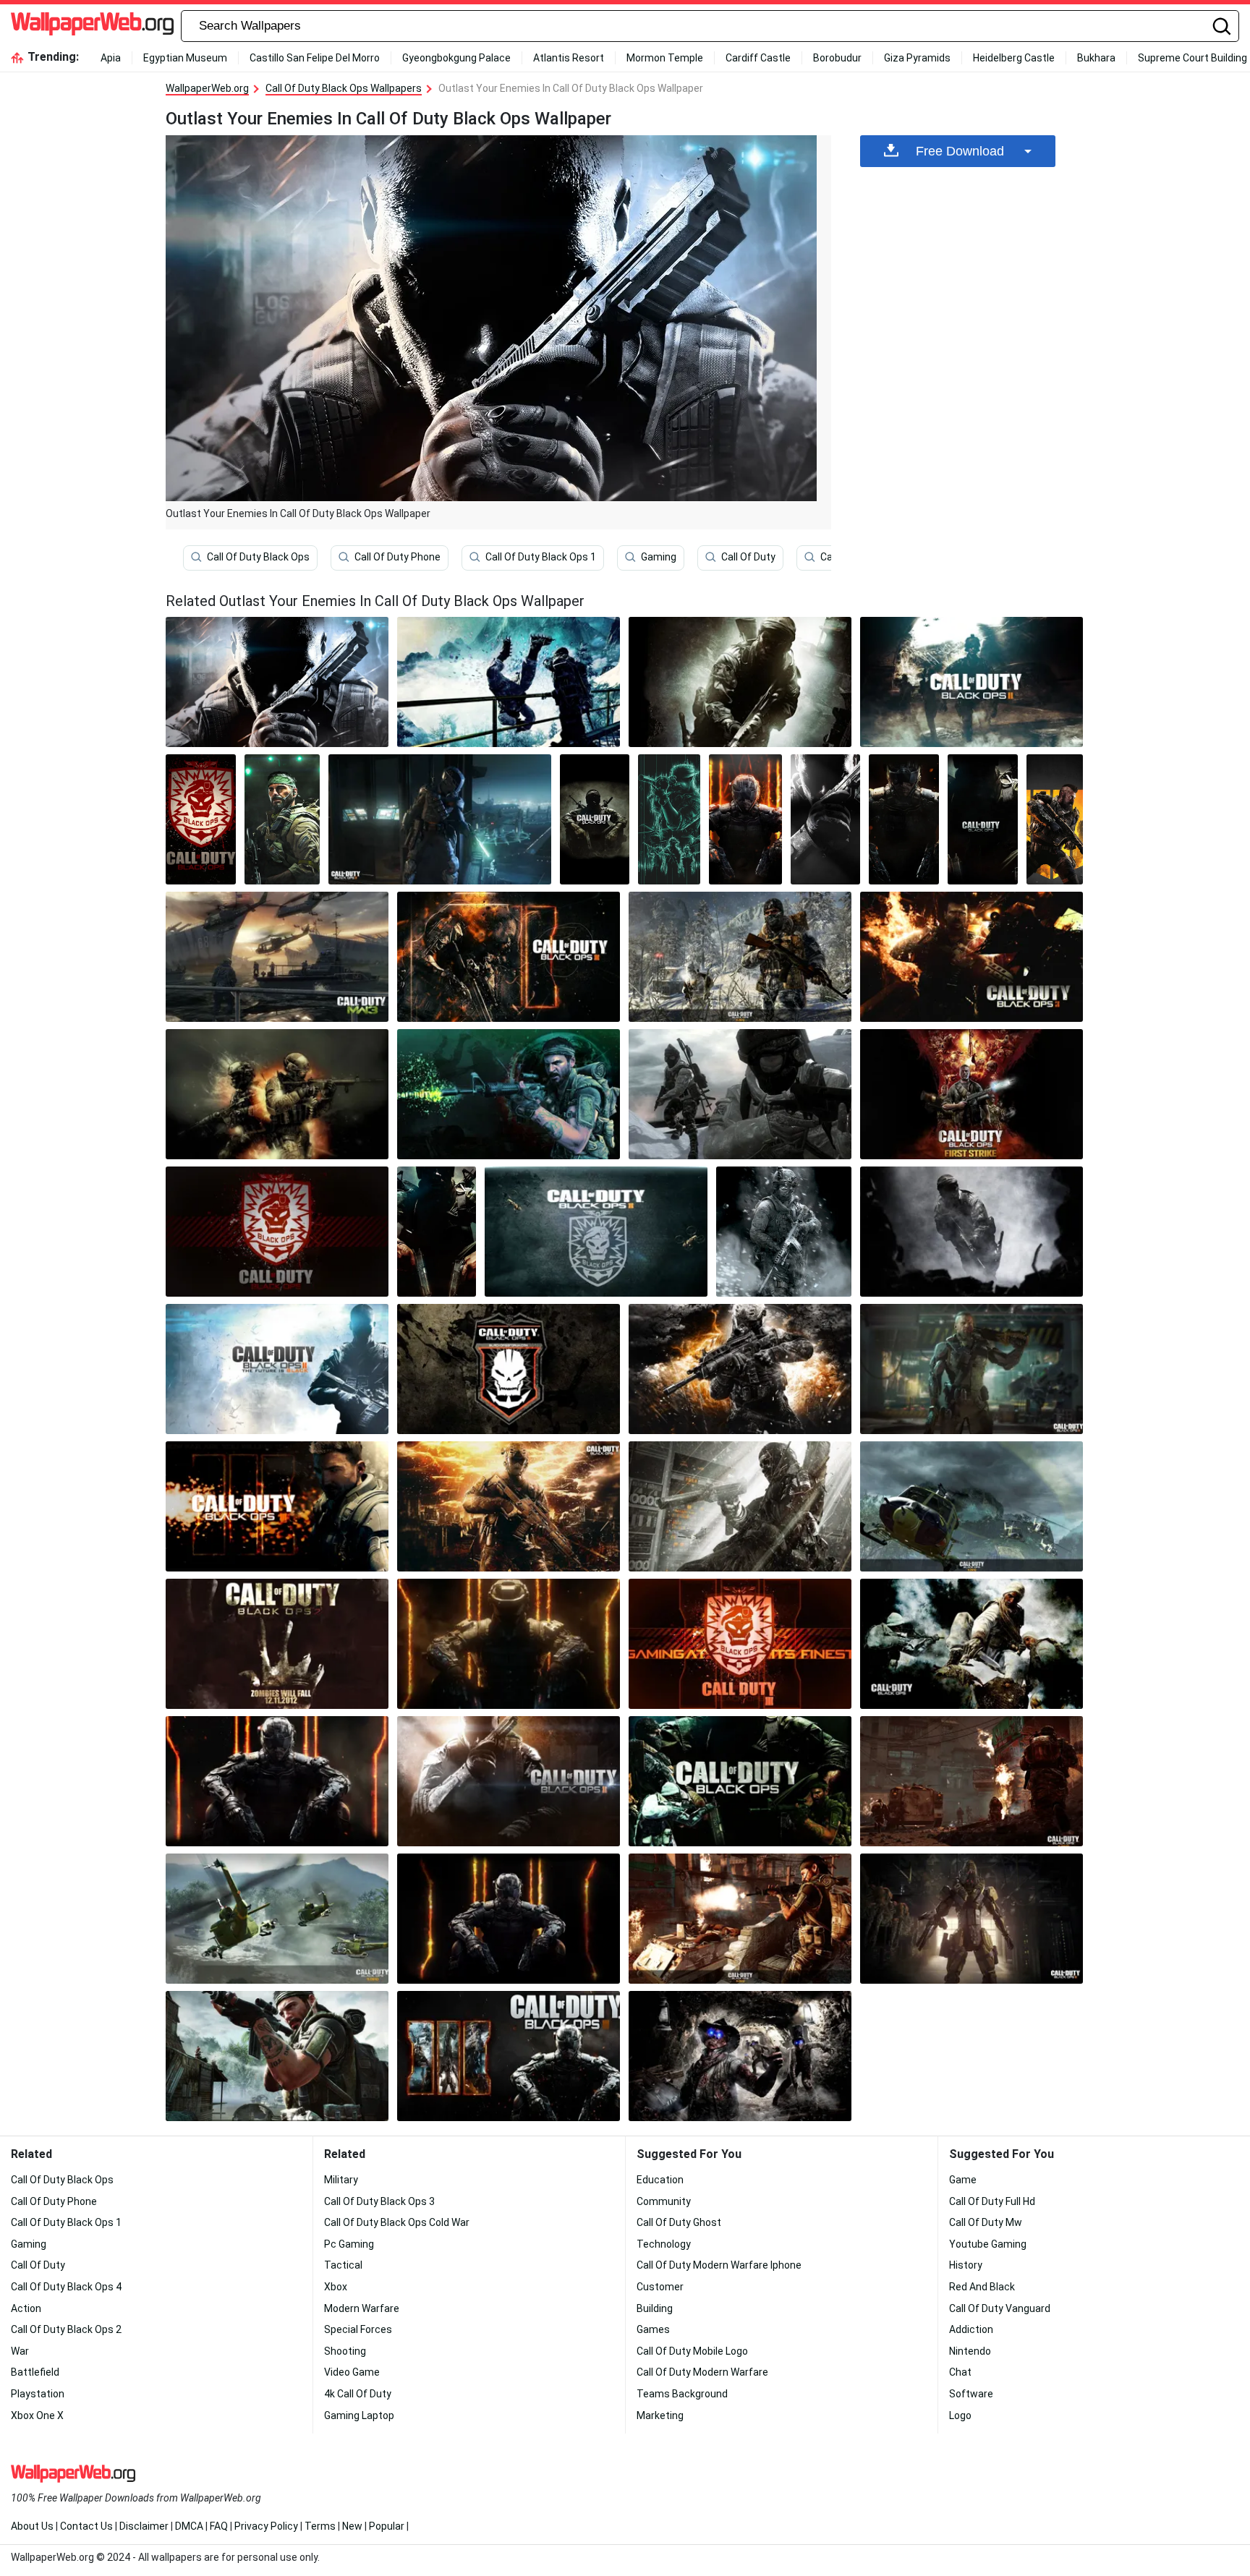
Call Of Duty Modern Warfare (702, 2372)
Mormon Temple (665, 58)
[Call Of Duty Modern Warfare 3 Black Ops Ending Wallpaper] (277, 957)
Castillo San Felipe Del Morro (315, 58)
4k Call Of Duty (358, 2394)
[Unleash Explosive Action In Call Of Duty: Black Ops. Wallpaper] (740, 1644)
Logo (960, 2415)
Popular (387, 2526)
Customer (660, 2287)
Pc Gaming (349, 2244)
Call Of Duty (748, 557)
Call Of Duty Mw (986, 2222)
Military (341, 2180)
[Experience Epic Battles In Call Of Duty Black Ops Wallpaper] (509, 1506)
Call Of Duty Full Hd (992, 2201)
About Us (32, 2526)
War (20, 2351)
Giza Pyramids (917, 58)
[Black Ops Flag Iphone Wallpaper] (201, 819)
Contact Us (86, 2526)
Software (971, 2394)
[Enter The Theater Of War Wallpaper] (971, 1919)
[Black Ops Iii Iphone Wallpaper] (745, 819)
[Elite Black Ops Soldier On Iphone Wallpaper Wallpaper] (669, 819)
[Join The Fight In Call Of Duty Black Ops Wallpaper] (971, 1232)
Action (26, 2308)
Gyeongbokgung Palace (456, 58)
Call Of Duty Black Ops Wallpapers (344, 88)
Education (660, 2180)
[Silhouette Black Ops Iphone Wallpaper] (904, 819)
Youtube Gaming (988, 2244)
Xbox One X (37, 2415)
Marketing (660, 2415)
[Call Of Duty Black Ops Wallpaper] (509, 2056)
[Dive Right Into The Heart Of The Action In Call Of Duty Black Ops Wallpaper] (277, 1369)
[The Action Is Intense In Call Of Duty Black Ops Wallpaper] (509, 1094)
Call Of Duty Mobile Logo (692, 2351)
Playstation (38, 2394)
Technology (664, 2244)
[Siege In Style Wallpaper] (277, 1506)
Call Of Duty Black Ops (258, 557)
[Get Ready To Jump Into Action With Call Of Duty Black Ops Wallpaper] (509, 1369)
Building (655, 2308)
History (966, 2265)
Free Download (960, 151)
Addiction (971, 2329)
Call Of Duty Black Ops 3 (379, 2201)
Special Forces (358, 2329)
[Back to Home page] (92, 26)
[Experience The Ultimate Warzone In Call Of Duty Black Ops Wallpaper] (740, 682)
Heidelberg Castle (1014, 58)
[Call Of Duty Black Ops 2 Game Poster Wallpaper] (277, 1644)
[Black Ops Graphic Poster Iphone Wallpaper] (595, 819)
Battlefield (35, 2372)
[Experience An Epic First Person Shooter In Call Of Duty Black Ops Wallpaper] (971, 1781)
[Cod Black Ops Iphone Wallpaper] (983, 819)
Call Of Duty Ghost (679, 2222)
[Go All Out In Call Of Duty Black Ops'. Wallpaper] (740, 957)
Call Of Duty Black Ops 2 (66, 2329)
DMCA (189, 2526)
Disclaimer (144, 2526)
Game (963, 2180)
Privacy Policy (266, 2526)
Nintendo (970, 2351)
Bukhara (1096, 58)
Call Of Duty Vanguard (1000, 2308)
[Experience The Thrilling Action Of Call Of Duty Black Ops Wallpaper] (440, 819)
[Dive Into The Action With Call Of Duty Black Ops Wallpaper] (509, 957)
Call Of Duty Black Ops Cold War (397, 2222)
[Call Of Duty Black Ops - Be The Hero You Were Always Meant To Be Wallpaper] (277, 1919)
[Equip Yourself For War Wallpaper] (596, 1232)
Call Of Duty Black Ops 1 (541, 557)
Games (653, 2329)
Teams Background (682, 2394)
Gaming (659, 557)
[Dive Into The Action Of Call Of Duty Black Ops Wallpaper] (277, 1781)
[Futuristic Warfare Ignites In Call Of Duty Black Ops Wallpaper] (784, 1232)
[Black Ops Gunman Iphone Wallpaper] (1055, 819)
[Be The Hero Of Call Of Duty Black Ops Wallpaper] (277, 1232)
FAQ (219, 2526)
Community (664, 2201)
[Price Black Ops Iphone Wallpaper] (282, 819)
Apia (111, 58)
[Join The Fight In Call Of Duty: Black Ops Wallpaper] (971, 1369)
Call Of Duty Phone (397, 557)
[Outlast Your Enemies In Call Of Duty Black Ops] (277, 682)
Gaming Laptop (359, 2415)
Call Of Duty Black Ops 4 (66, 2287)
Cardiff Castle (758, 58)
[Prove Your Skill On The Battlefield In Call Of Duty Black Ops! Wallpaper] (740, 1919)
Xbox (336, 2287)
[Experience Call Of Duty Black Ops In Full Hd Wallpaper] (740, 2056)
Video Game (352, 2372)
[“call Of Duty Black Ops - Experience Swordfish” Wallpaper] (509, 1781)
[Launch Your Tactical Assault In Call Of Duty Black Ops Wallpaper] (437, 1232)
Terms (320, 2526)
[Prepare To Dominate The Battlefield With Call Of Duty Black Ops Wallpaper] (971, 957)
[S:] (971, 1644)
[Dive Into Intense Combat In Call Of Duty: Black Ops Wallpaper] (971, 1506)
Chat (960, 2372)
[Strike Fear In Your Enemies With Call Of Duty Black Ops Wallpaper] (740, 1369)
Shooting (345, 2351)
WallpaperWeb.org (207, 88)
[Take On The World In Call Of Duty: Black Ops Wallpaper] (740, 1781)
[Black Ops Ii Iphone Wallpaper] (826, 819)
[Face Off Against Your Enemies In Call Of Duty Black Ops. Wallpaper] (509, 1919)
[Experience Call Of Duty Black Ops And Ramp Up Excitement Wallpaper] (277, 2056)
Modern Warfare (362, 2308)
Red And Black (982, 2287)
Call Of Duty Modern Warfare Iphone (719, 2265)
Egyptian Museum (185, 58)
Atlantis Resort (569, 58)
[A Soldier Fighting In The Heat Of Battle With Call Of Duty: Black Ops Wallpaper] (277, 1094)
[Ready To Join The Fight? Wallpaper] (509, 1644)
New (352, 2526)
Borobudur (837, 58)
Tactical (343, 2265)
